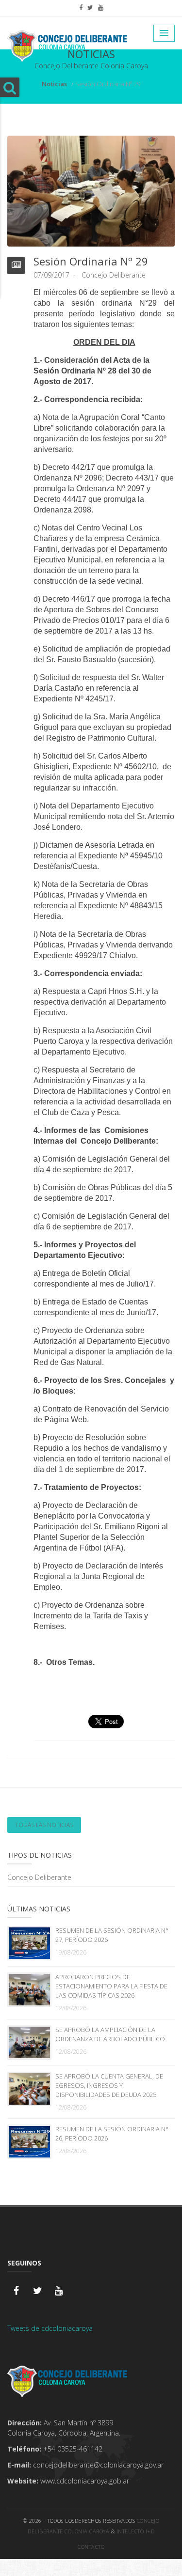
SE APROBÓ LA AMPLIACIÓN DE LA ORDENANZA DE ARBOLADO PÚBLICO (110, 2034)
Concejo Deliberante (39, 1877)
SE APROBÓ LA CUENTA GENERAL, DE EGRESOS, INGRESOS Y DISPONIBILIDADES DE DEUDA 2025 (109, 2085)
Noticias (54, 84)
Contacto (91, 2547)
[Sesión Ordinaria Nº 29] (91, 190)
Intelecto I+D (136, 2531)
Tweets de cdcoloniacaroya (50, 2328)
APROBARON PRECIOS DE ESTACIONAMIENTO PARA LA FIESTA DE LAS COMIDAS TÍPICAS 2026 (111, 1986)
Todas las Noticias (44, 1825)
